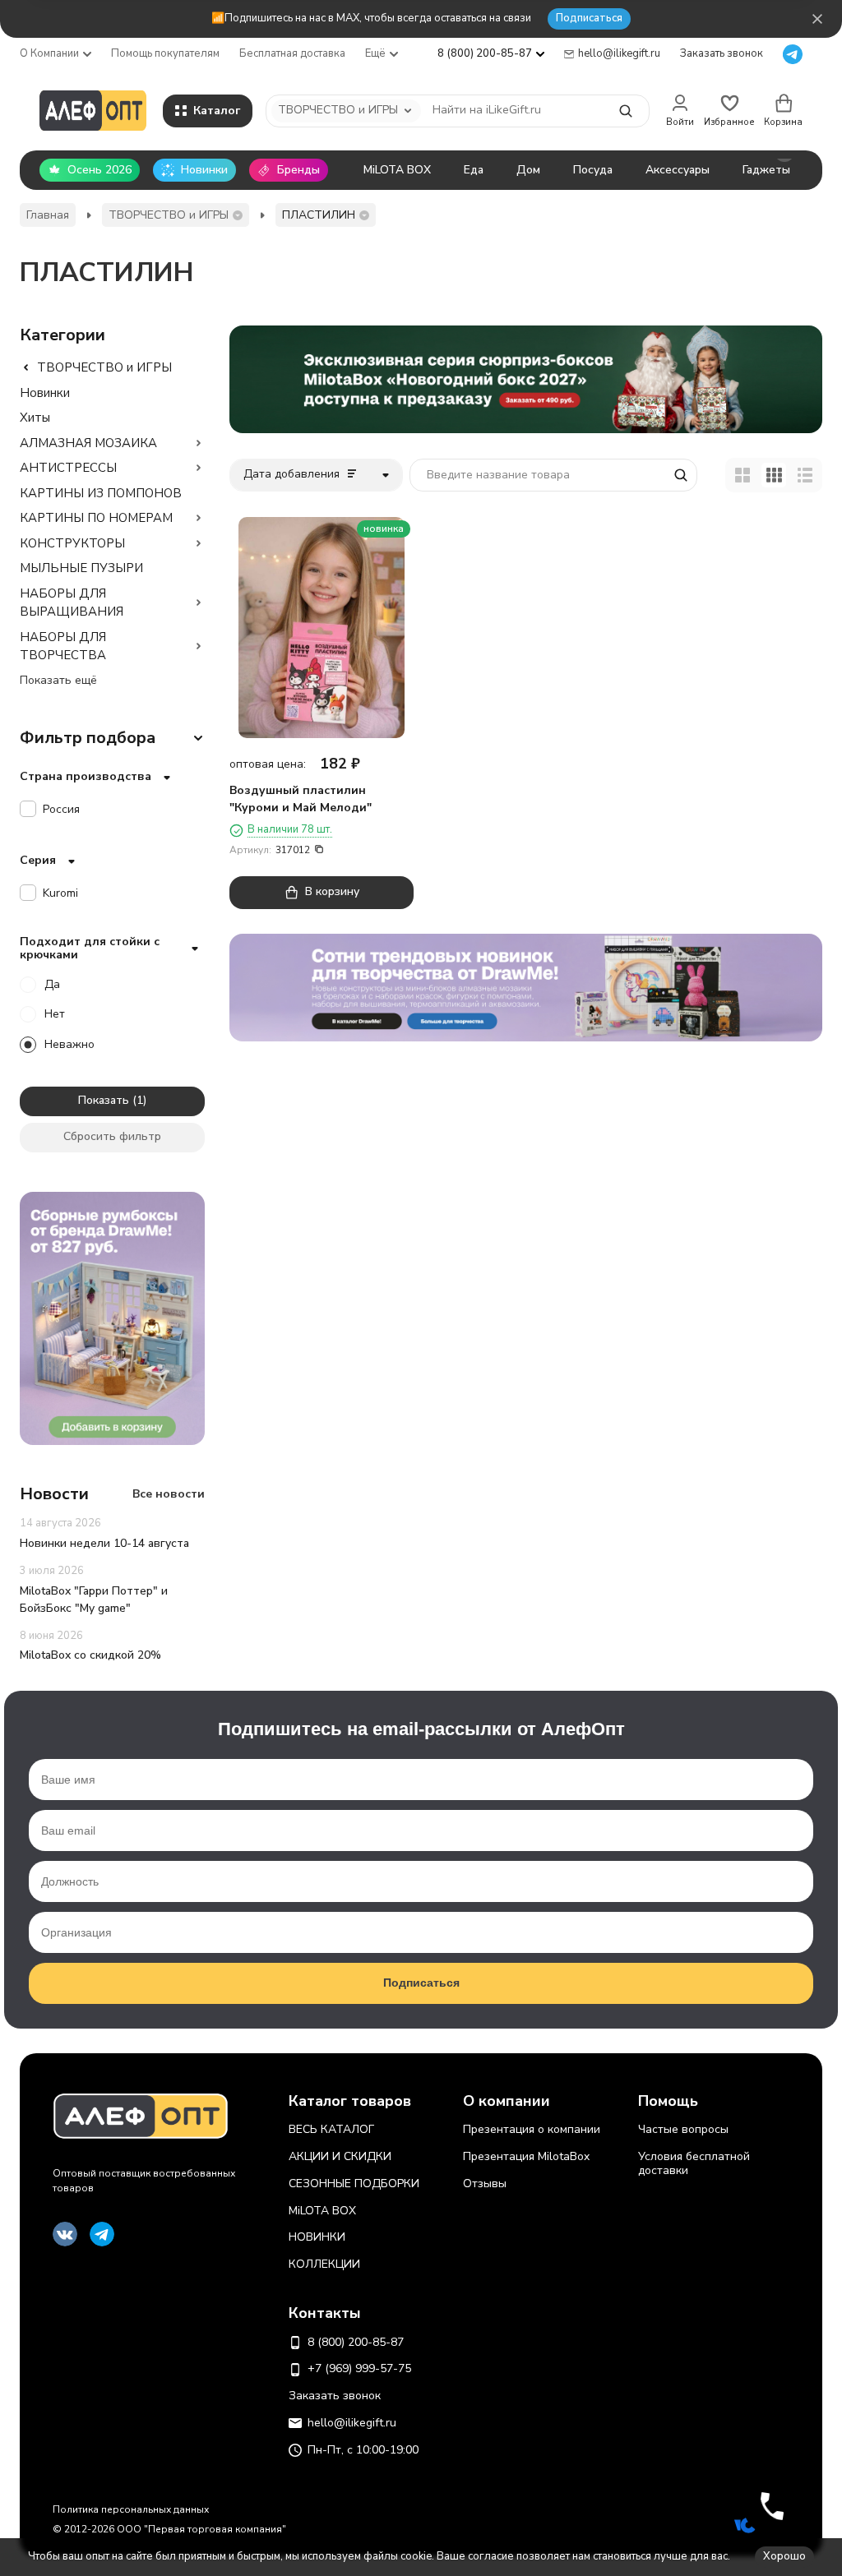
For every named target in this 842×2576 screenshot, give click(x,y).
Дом (528, 170)
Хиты (35, 418)
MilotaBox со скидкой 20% (90, 1655)
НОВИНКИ (317, 2237)
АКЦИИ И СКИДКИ (340, 2156)
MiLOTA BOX (397, 170)
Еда (474, 170)
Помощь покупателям (165, 53)
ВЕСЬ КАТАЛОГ (331, 2129)
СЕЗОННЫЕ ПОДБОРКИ (354, 2184)
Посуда (593, 170)
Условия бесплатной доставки (694, 2163)
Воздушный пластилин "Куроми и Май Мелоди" (301, 799)
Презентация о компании (532, 2129)
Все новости (169, 1494)
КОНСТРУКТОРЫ (72, 543)
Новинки (45, 393)
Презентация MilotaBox (526, 2156)
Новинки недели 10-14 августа (104, 1543)
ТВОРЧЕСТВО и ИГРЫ (169, 215)
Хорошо (784, 2556)
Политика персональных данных (131, 2509)
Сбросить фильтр (112, 1136)
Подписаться (589, 18)
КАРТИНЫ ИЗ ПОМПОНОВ (101, 493)
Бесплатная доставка (292, 53)
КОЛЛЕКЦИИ (324, 2264)
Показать (104, 1100)
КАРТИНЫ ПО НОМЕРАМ (96, 518)
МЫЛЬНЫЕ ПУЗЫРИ (81, 568)
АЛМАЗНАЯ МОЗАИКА (88, 443)
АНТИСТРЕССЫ (68, 468)
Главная (48, 215)
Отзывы (485, 2184)
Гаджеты (766, 170)
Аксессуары (678, 170)
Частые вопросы (683, 2129)
